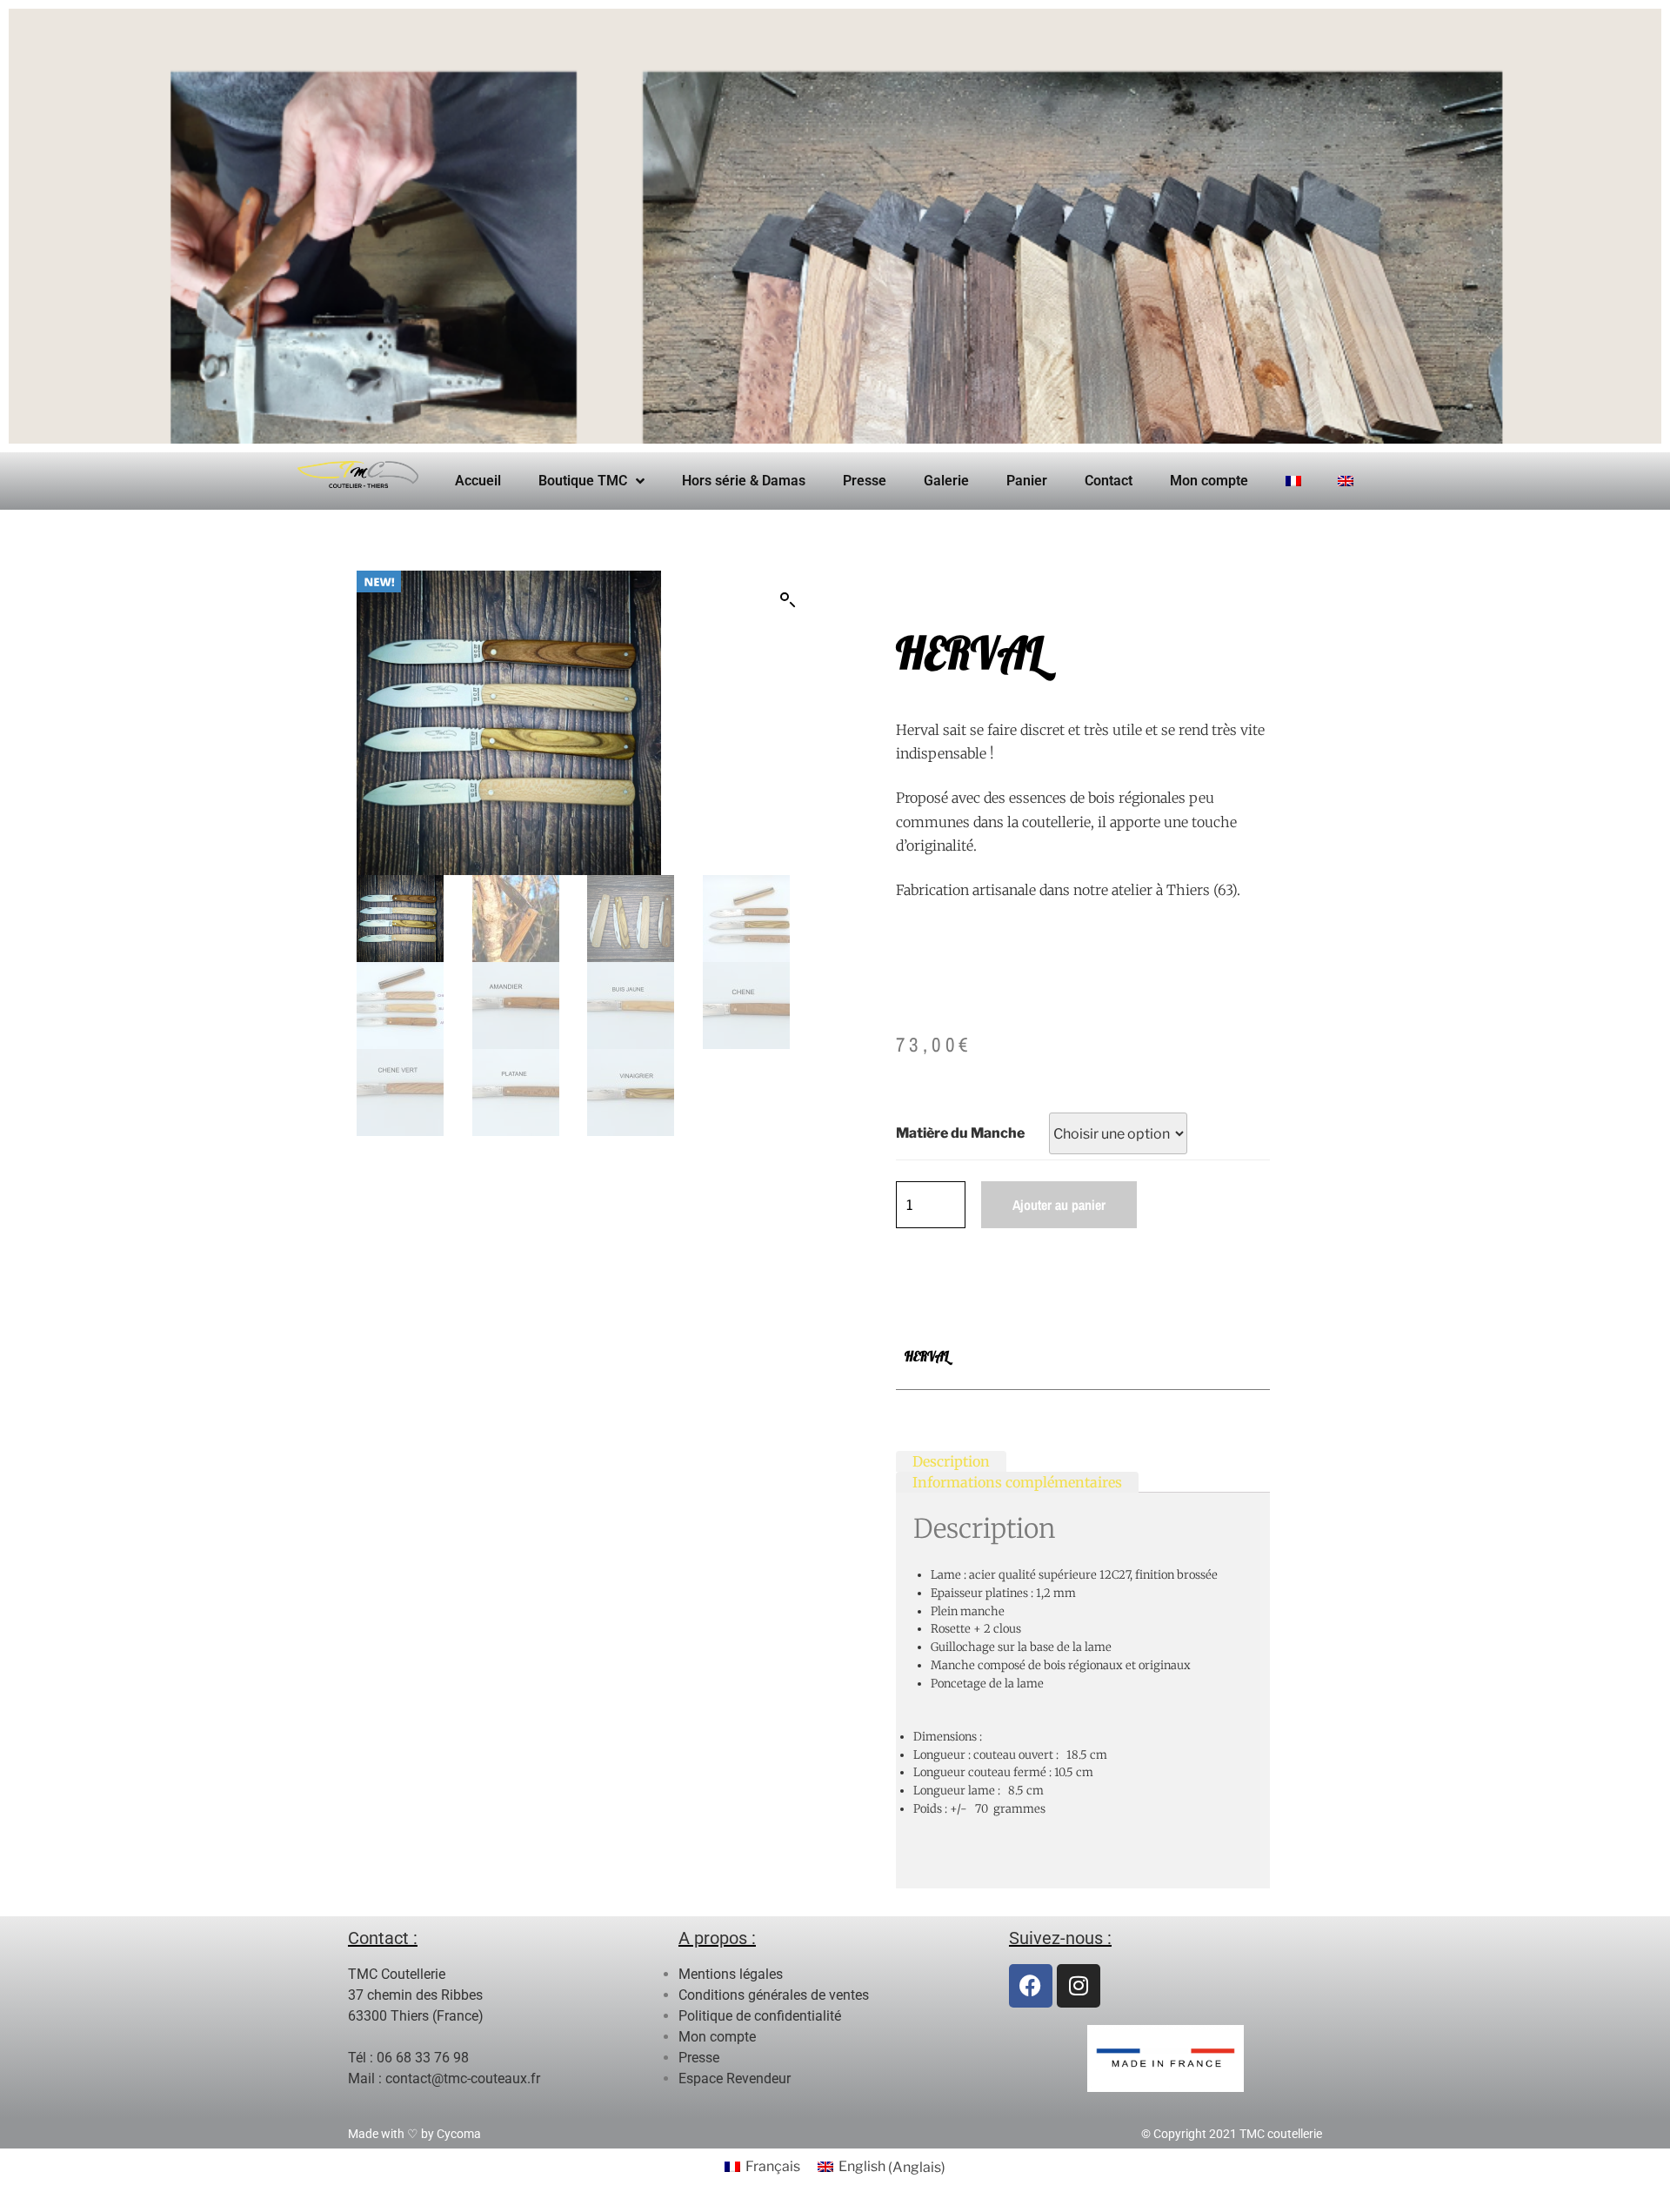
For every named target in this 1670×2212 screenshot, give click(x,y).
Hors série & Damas (744, 481)
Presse (865, 481)
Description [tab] (951, 1460)
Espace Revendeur (735, 2078)
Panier (1027, 481)
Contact (1109, 481)
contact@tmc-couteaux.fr (463, 2078)
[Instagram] (1079, 1986)
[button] (788, 600)
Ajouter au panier (1059, 1205)
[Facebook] (1031, 1986)
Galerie (946, 481)
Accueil (478, 481)
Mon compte (1209, 481)
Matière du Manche (960, 1133)
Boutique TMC (583, 481)
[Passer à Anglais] (1346, 481)
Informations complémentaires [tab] (1017, 1481)
